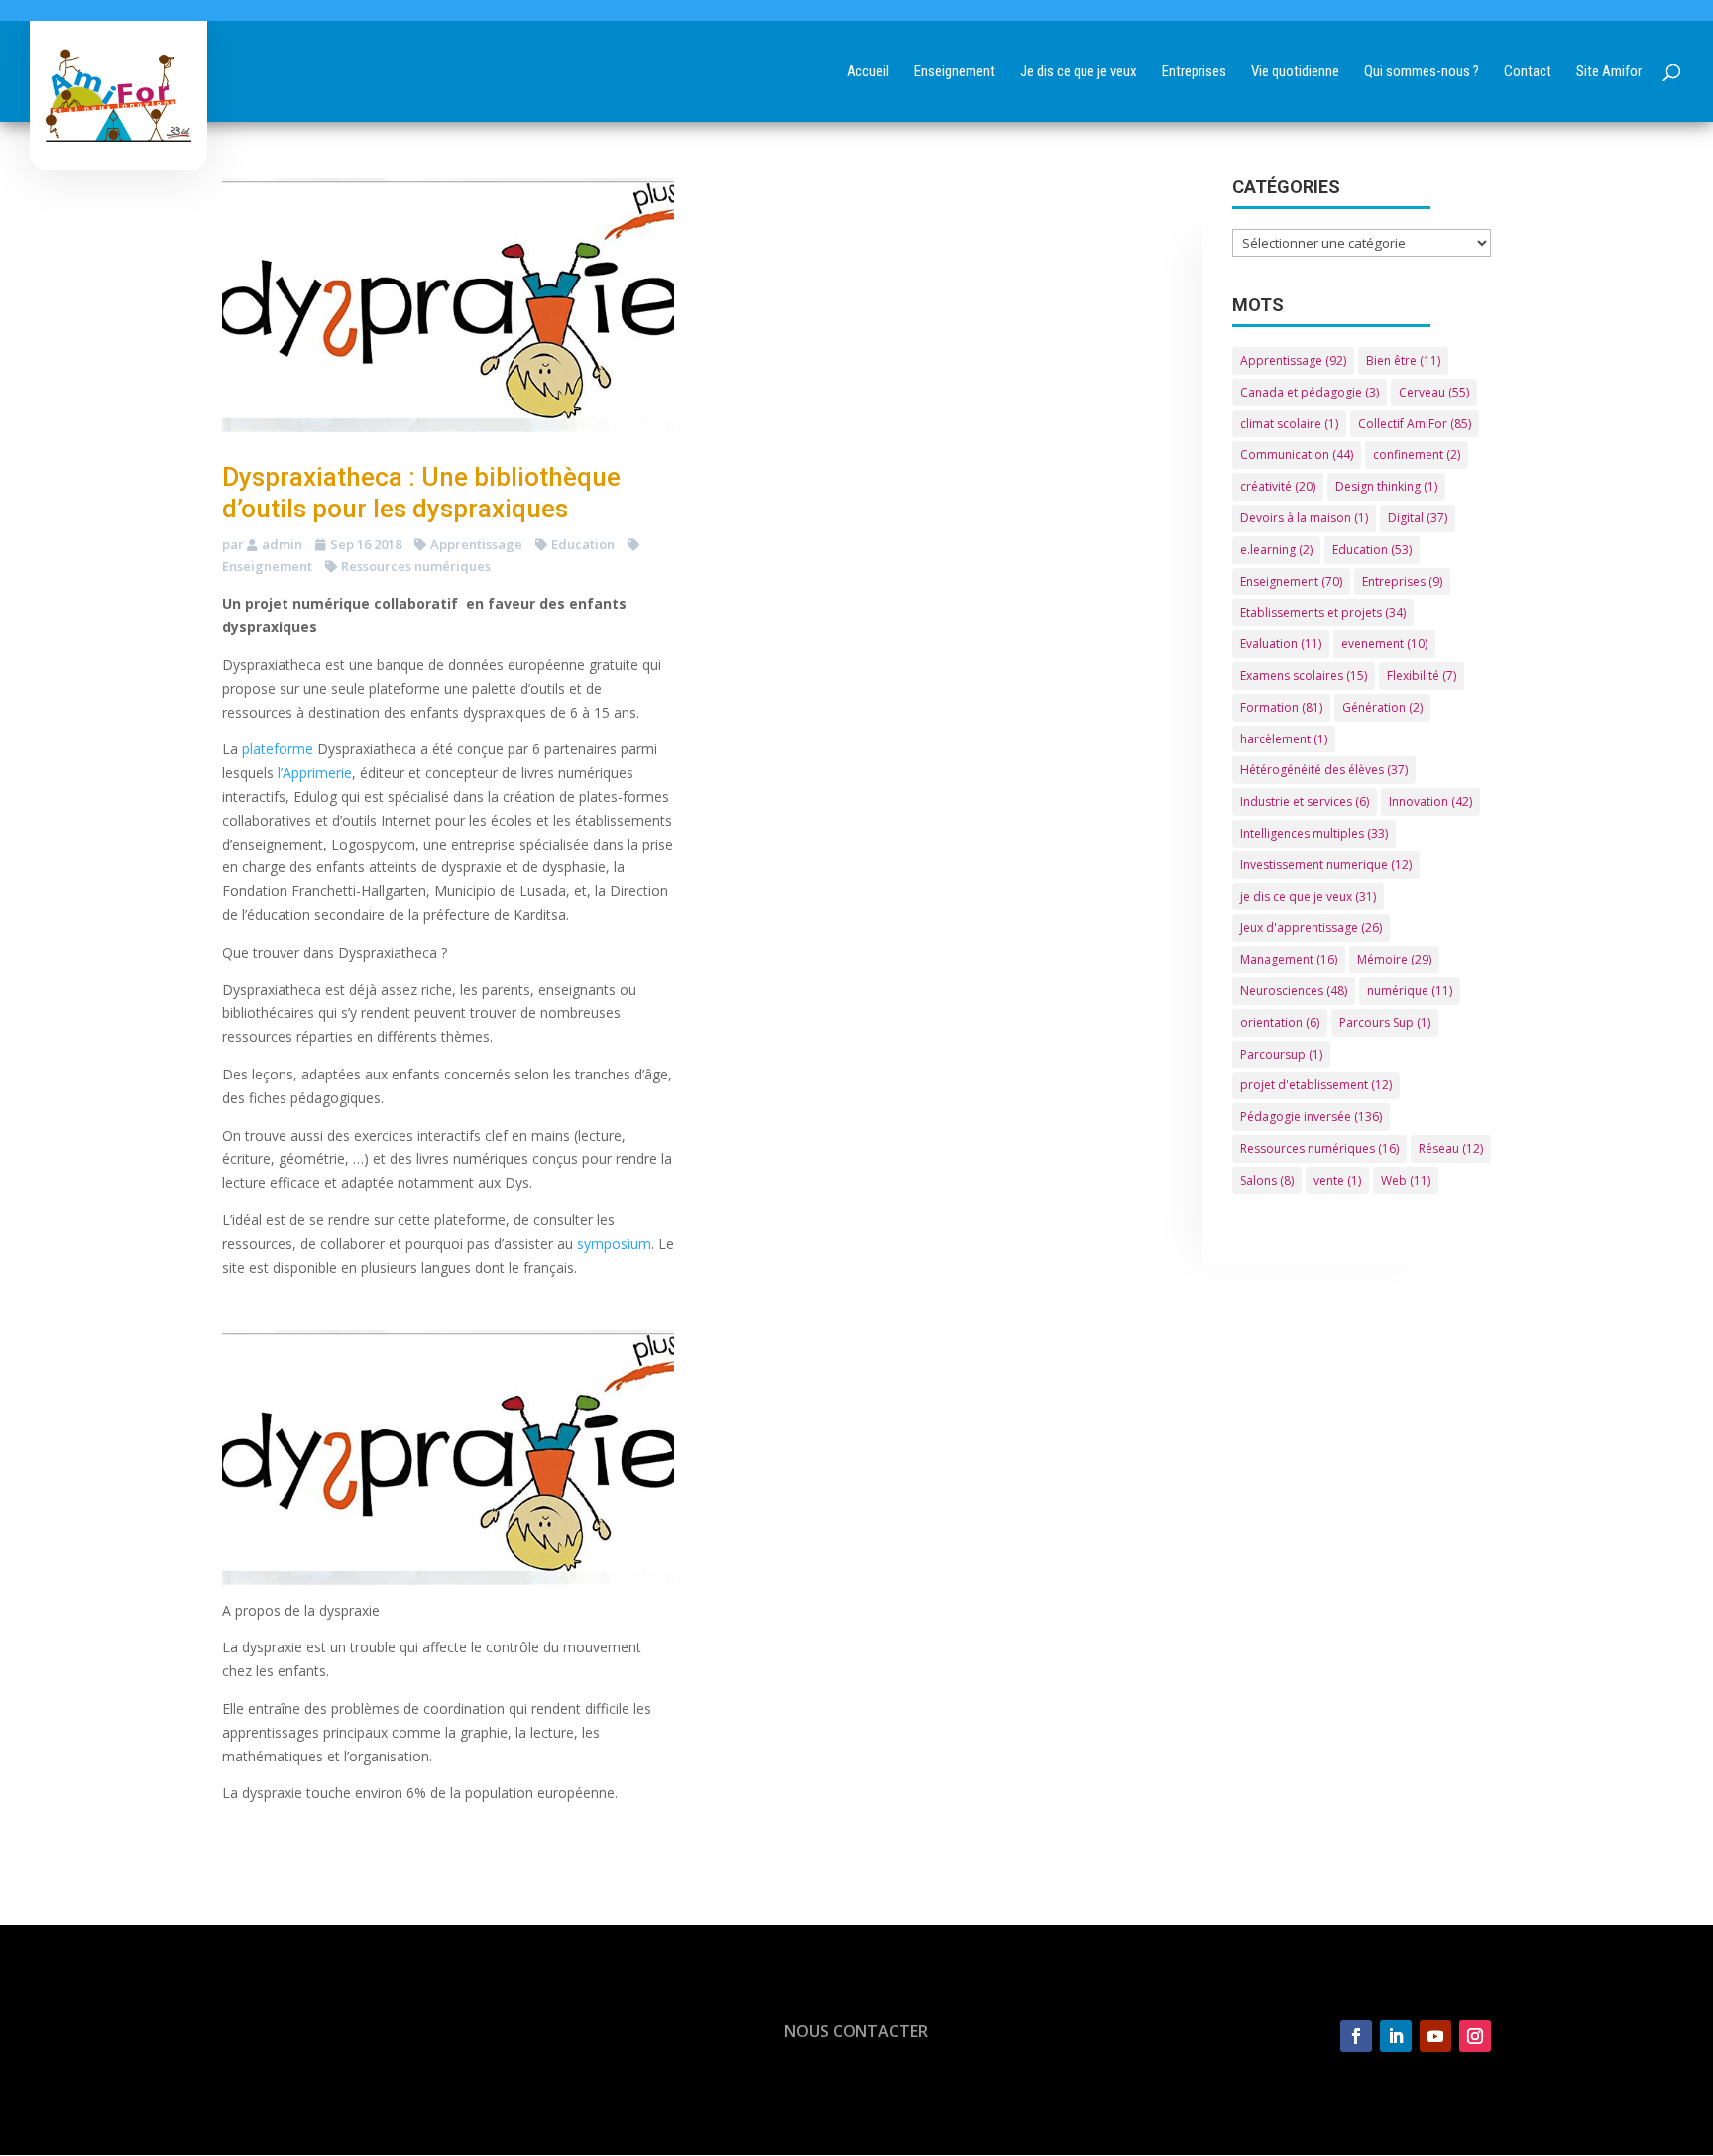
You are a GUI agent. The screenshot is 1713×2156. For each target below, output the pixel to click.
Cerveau (1434, 392)
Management (1289, 959)
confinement (1417, 454)
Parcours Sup (1385, 1022)
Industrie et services (1305, 801)
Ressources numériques (416, 566)
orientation (1280, 1022)
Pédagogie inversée (1311, 1117)
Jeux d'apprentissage (1311, 927)
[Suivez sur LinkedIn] (1396, 2036)
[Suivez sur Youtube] (1435, 2036)
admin (282, 544)
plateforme (278, 749)
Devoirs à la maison (1304, 518)
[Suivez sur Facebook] (1356, 2036)
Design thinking (1386, 486)
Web (1406, 1180)
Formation (1281, 707)
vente (1337, 1180)
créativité (1278, 486)
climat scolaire (1289, 424)
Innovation (1430, 801)
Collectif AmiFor (1415, 424)
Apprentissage (476, 544)
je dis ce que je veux (1308, 897)
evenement (1384, 644)
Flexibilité (1422, 676)
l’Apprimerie (313, 773)
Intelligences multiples (1314, 833)
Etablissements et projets (1323, 612)
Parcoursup (1281, 1054)
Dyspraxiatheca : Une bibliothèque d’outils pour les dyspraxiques (421, 492)
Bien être (1403, 360)
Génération (1382, 707)
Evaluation (1281, 644)
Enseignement (1291, 581)
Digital (1418, 518)
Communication (1297, 454)
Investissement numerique (1326, 865)
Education (583, 544)
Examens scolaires (1304, 676)
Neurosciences (1294, 991)
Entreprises (1402, 581)
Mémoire (1394, 959)
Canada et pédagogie (1310, 392)
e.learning (1276, 550)
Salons (1267, 1180)
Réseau (1451, 1148)
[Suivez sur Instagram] (1475, 2036)
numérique (1410, 991)
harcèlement (1284, 739)
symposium (614, 1244)
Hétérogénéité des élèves (1324, 770)
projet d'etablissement (1316, 1085)
